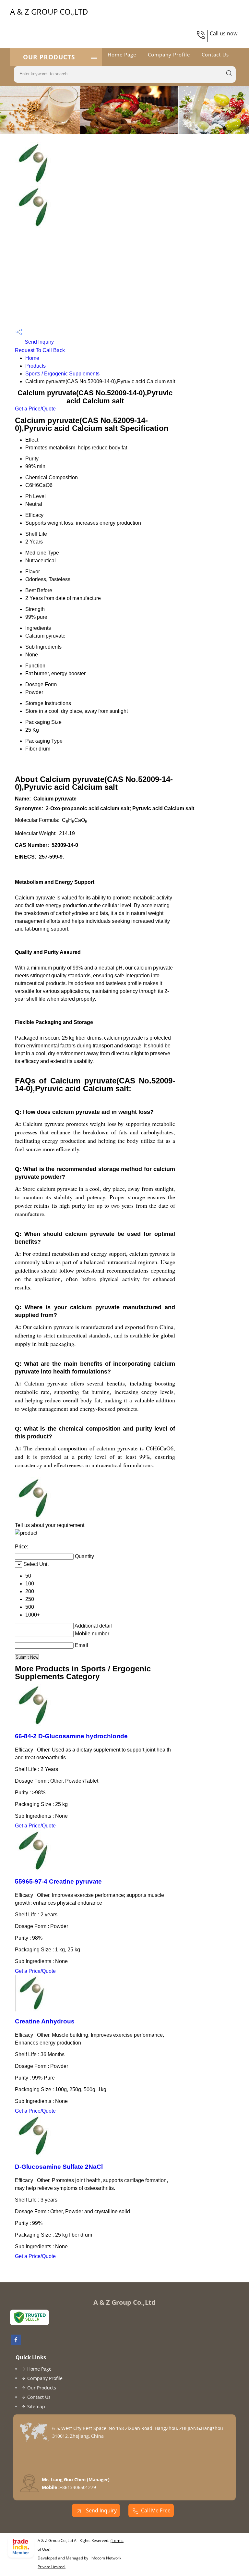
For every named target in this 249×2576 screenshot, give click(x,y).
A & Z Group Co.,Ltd (49, 12)
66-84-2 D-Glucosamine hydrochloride (71, 1736)
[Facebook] (16, 2343)
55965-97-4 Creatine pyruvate (58, 1881)
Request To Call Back (40, 350)
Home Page (122, 55)
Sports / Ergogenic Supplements (62, 374)
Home (32, 358)
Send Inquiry (39, 342)
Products (36, 366)
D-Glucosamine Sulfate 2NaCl (59, 2167)
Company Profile (169, 55)
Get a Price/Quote (35, 409)
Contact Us (215, 55)
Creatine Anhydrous (45, 2021)
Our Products (49, 57)
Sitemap (36, 2406)
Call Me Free (156, 2510)
